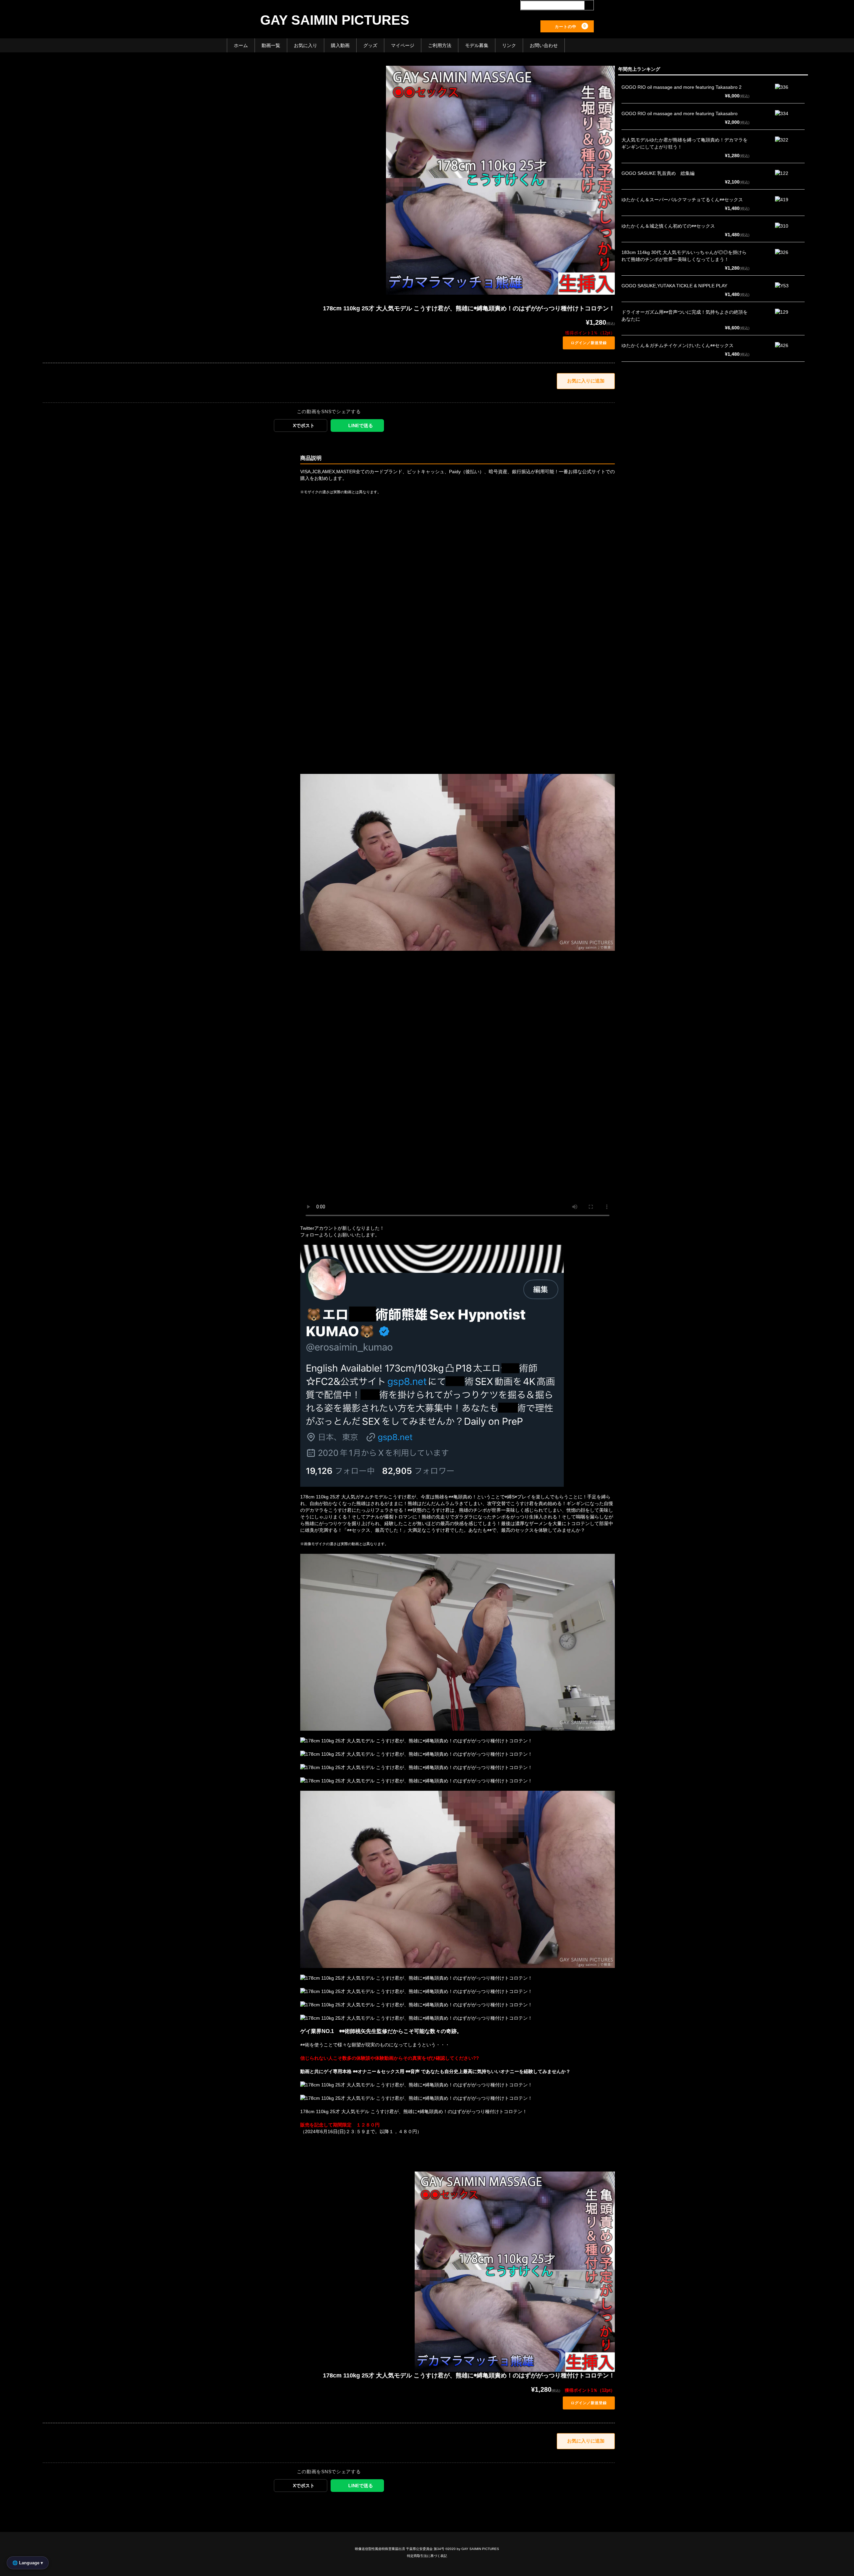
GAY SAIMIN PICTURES (335, 20)
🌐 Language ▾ (28, 2563)
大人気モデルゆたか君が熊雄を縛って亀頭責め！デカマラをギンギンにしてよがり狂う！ (685, 143)
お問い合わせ (544, 45)
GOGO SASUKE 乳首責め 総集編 (658, 173)
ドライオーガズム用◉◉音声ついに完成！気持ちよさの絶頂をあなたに (685, 316)
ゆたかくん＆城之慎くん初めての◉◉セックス (668, 226)
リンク (509, 45)
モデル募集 (477, 45)
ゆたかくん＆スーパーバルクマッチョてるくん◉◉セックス (682, 200)
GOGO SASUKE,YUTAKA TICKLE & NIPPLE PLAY (674, 286)
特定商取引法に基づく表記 (427, 2556)
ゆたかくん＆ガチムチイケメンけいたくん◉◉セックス (678, 345)
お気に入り (306, 45)
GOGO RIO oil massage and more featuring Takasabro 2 (682, 87)
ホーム (241, 45)
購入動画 (340, 45)
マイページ (403, 45)
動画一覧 (271, 45)
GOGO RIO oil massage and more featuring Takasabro (680, 113)
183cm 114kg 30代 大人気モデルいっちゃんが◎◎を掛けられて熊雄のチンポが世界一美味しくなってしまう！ (684, 256)
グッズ (370, 45)
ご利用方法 (440, 45)
